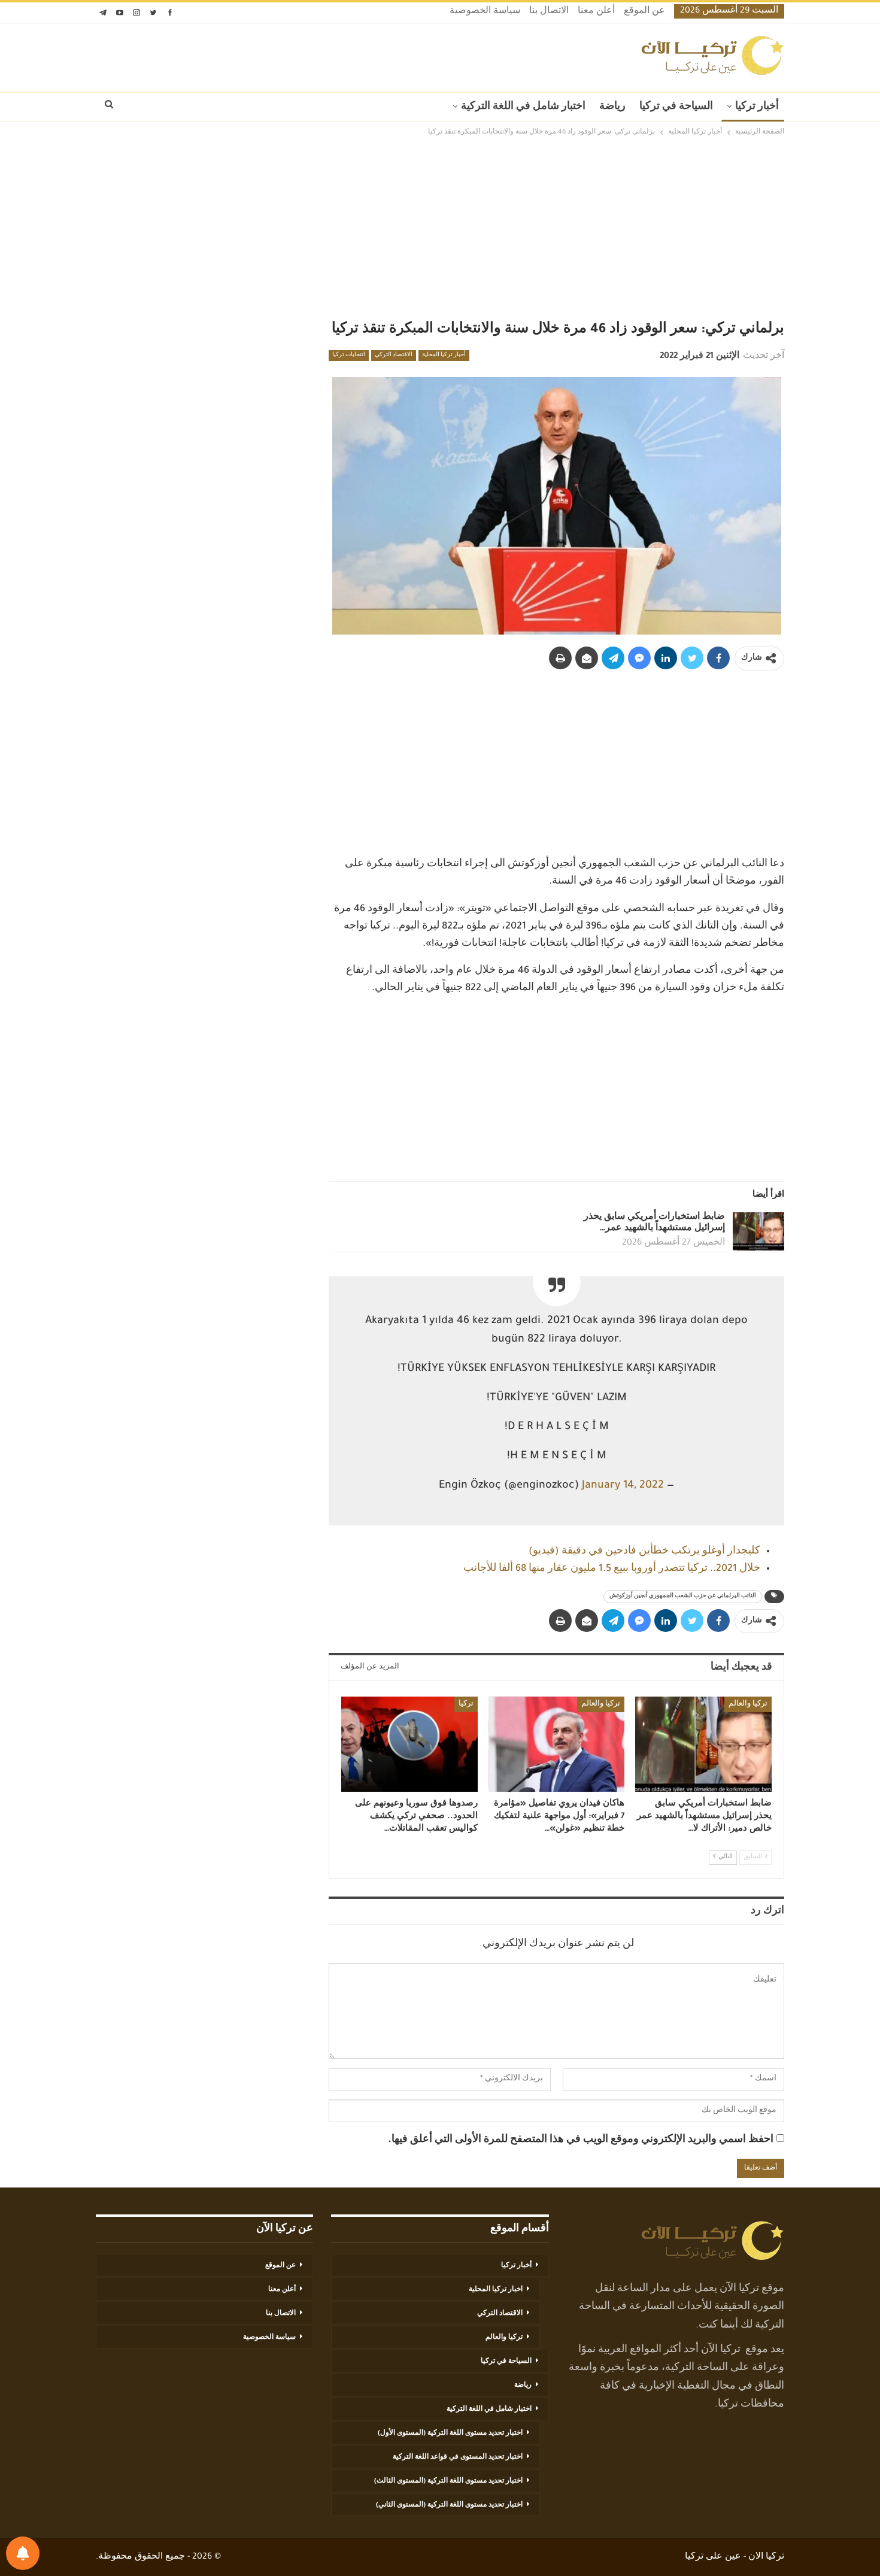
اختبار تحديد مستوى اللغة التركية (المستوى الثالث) (448, 2481)
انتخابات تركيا (349, 356)
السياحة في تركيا (676, 107)
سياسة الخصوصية (485, 12)
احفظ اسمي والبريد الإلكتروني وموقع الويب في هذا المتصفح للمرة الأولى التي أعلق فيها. (581, 2140)
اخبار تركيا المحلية (496, 2290)
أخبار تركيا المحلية (444, 356)
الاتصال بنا (549, 12)
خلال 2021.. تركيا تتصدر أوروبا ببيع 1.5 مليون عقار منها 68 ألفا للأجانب (612, 1569)
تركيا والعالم (748, 1704)
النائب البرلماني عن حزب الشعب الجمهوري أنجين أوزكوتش (683, 1597)
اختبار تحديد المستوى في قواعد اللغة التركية (458, 2457)
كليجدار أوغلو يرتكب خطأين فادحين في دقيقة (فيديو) (644, 1552)
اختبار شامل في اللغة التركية (523, 107)
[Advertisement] (440, 229)
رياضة (612, 107)
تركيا (466, 1704)
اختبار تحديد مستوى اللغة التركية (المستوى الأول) (450, 2434)
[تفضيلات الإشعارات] (23, 2553)
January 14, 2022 (623, 1486)
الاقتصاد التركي (394, 356)
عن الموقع (644, 12)
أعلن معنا (596, 12)
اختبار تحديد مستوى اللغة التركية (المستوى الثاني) (449, 2505)
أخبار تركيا (757, 107)
